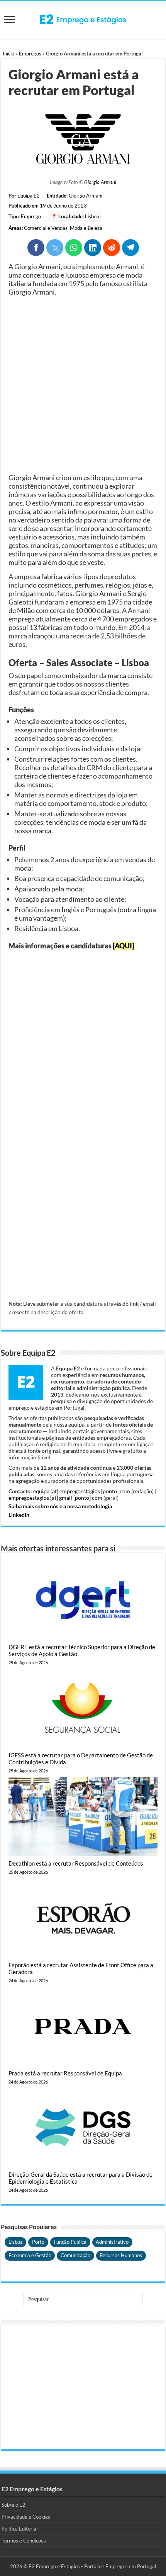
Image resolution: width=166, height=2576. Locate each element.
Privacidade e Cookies (26, 2517)
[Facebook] (36, 248)
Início (8, 54)
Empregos (30, 54)
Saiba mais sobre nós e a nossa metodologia (60, 1506)
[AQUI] (123, 946)
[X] (55, 248)
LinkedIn (19, 1515)
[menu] (10, 20)
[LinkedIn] (93, 248)
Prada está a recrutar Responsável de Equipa (65, 2073)
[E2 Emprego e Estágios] (83, 19)
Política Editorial (19, 2529)
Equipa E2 (29, 196)
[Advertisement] (83, 385)
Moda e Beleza (86, 228)
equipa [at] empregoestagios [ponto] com (82, 1491)
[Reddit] (112, 248)
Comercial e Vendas (46, 228)
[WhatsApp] (74, 248)
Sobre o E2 (14, 2505)
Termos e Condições (24, 2541)
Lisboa (92, 216)
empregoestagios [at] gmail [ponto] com (55, 1498)
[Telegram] (130, 248)
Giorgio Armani (100, 182)
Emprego (31, 216)
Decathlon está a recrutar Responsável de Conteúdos (76, 1863)
